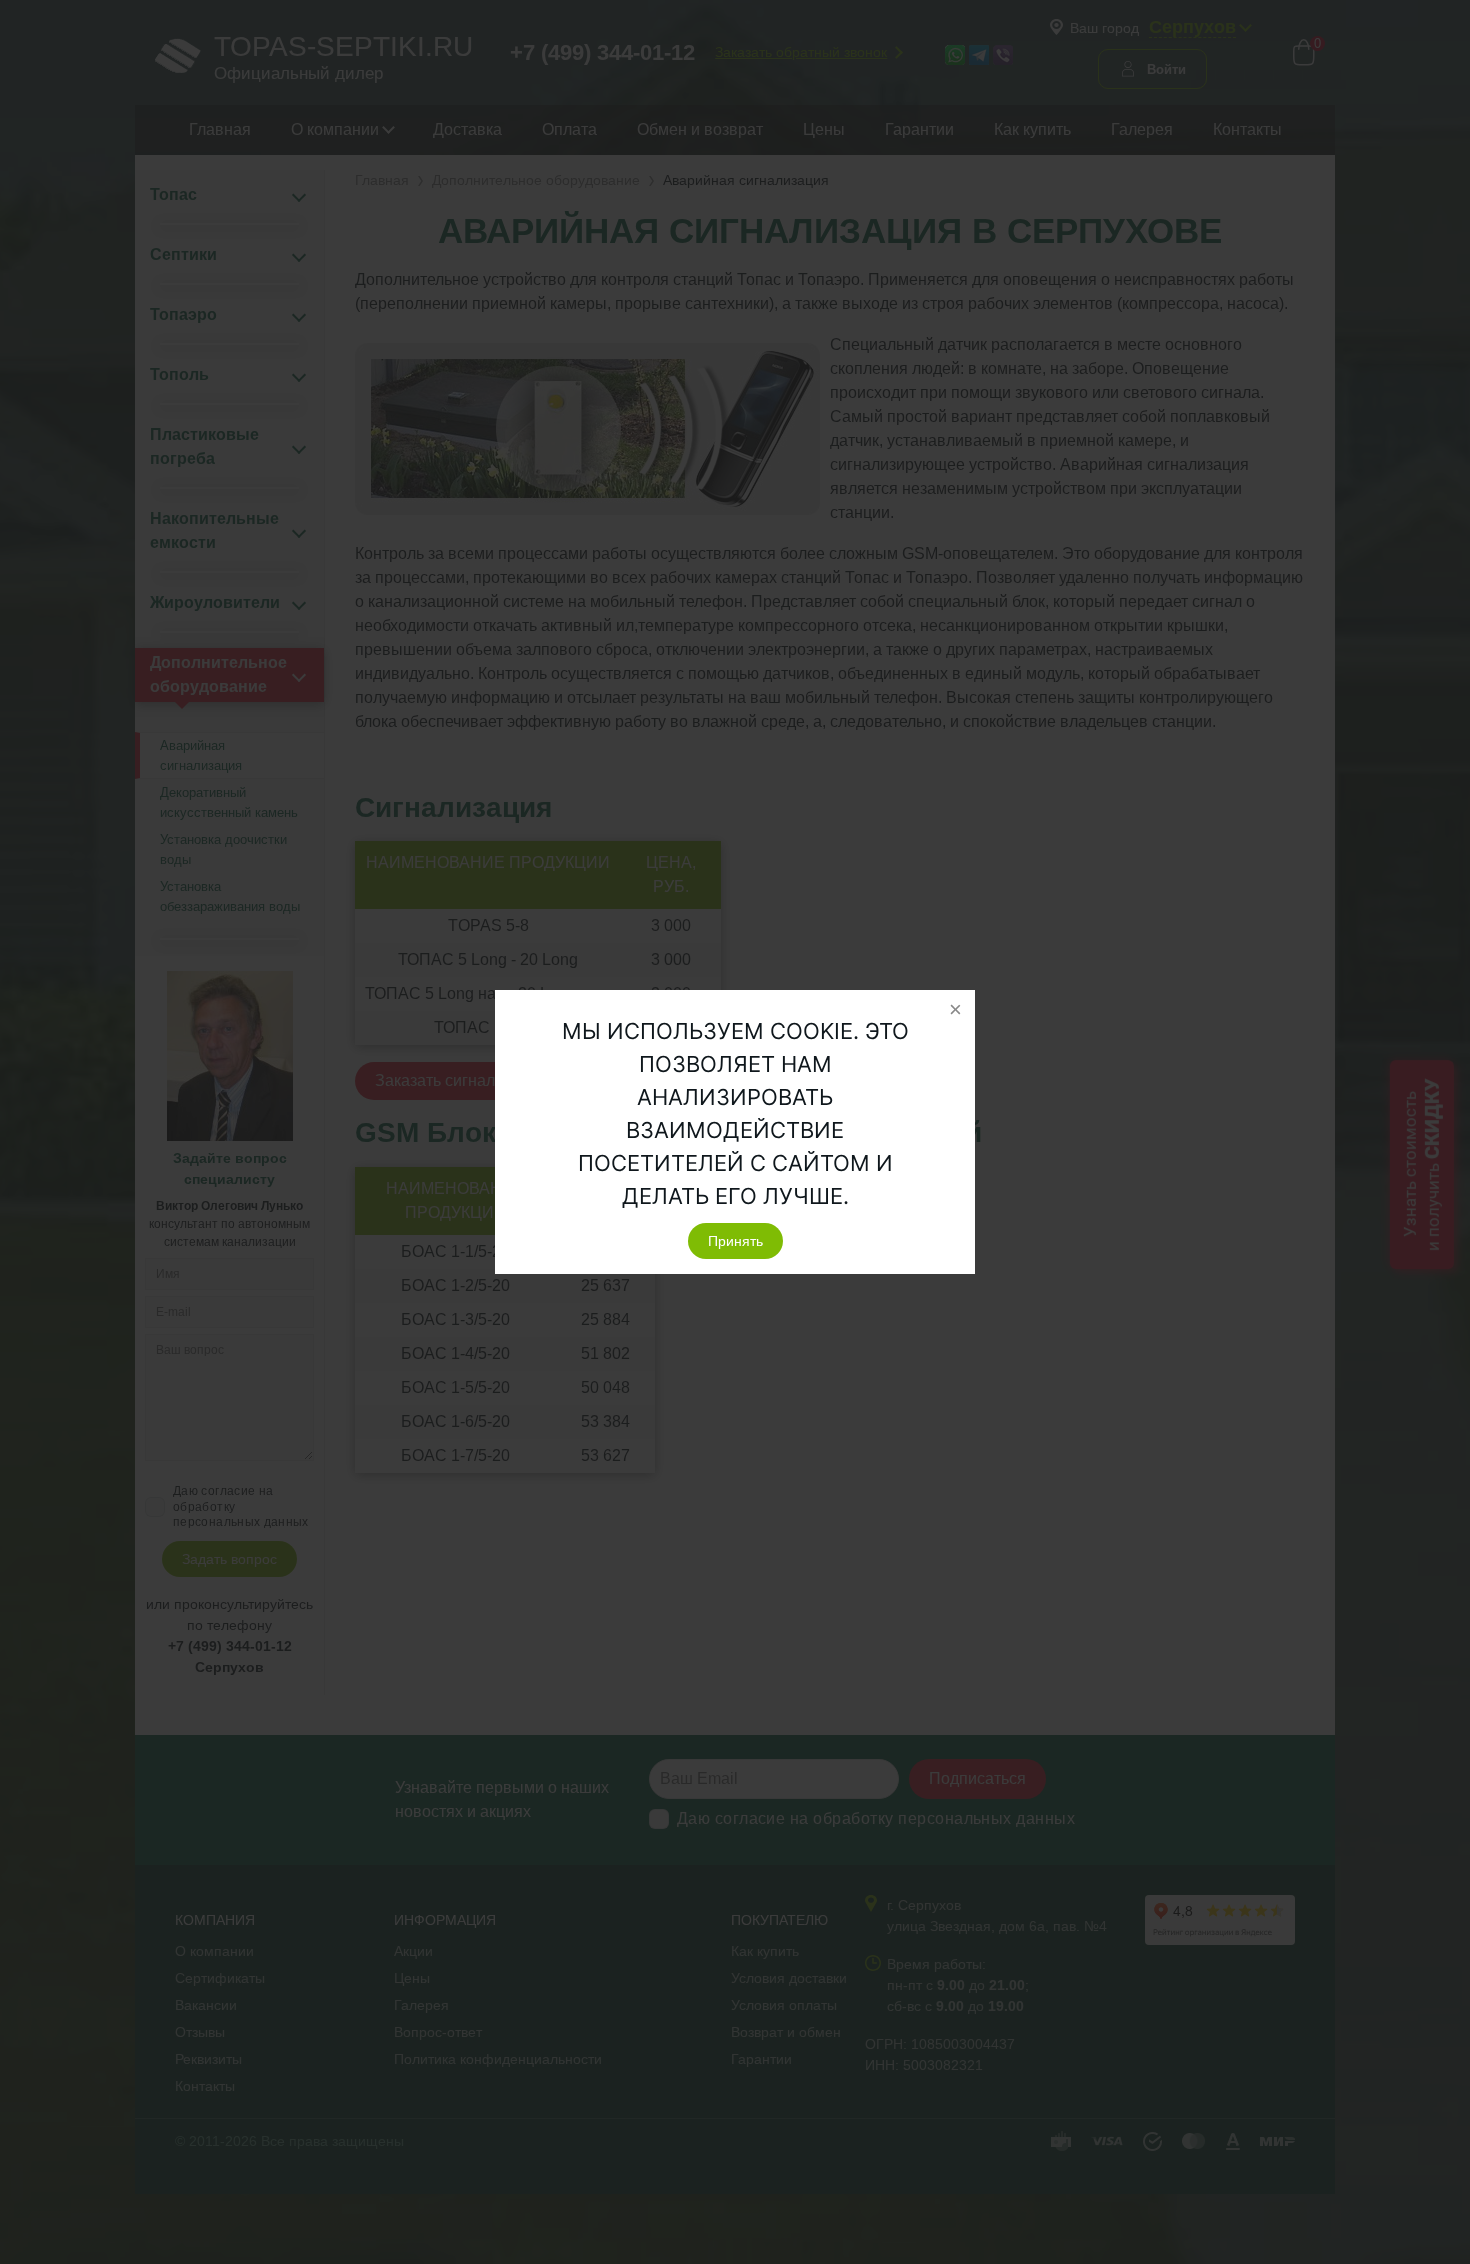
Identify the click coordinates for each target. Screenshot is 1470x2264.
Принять (735, 1241)
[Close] (955, 1010)
